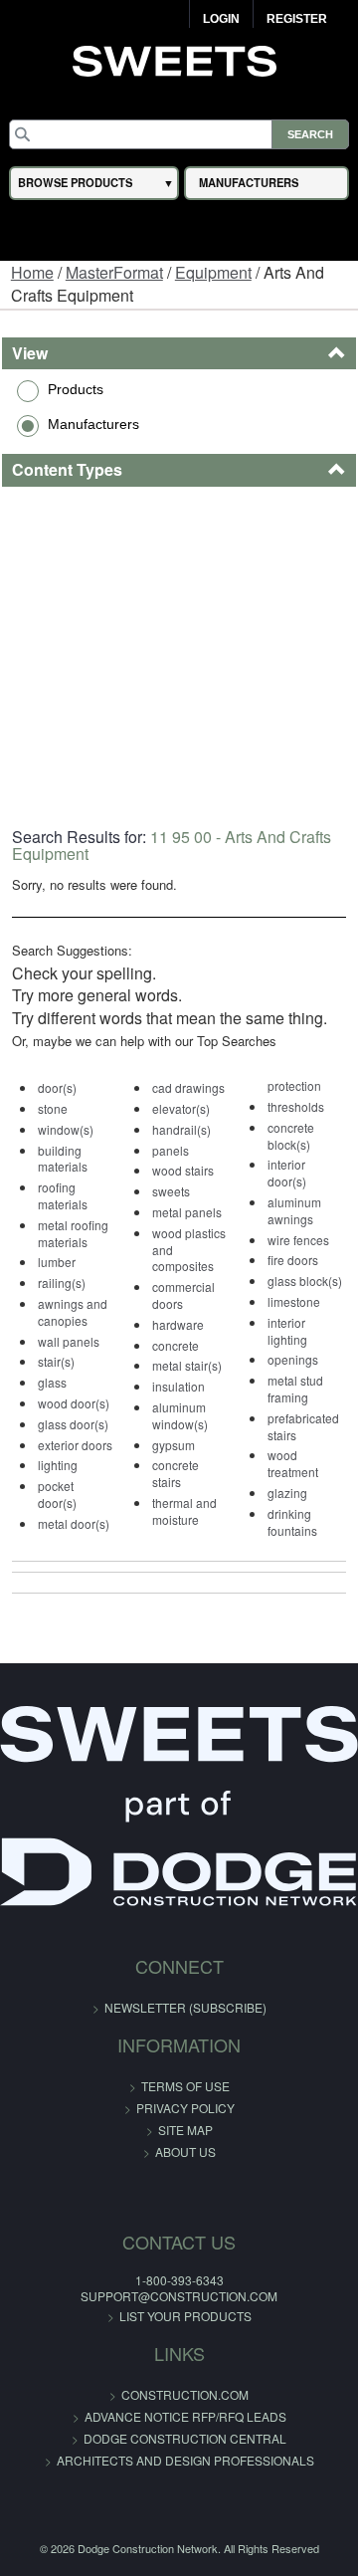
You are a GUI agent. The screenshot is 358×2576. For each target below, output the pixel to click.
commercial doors (183, 1295)
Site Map (185, 2130)
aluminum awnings (294, 1210)
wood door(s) (74, 1403)
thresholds (296, 1106)
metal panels (187, 1212)
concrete (176, 1345)
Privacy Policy (185, 2108)
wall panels (69, 1341)
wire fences (298, 1240)
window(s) (66, 1129)
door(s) (57, 1087)
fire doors (293, 1260)
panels (171, 1150)
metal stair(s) (187, 1365)
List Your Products (185, 2316)
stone (53, 1108)
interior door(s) (287, 1173)
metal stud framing (295, 1389)
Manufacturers (93, 424)
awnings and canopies (73, 1312)
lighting (58, 1465)
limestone (294, 1301)
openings (293, 1359)
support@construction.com (179, 2296)
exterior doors (75, 1445)
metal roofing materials (73, 1233)
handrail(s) (181, 1129)
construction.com (185, 2394)
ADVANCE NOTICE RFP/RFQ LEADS (185, 2416)
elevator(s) (181, 1108)
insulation (179, 1386)
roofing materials (63, 1195)
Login (221, 19)
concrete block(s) (291, 1136)
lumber (57, 1262)
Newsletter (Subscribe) (185, 2007)
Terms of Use (185, 2086)
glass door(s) (73, 1424)
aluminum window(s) (180, 1415)
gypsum (174, 1445)
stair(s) (56, 1361)
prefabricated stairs (303, 1426)
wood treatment (293, 1463)
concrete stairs (176, 1473)
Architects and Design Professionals (185, 2460)
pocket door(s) (57, 1494)
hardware (178, 1324)
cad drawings (188, 1087)
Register (297, 19)
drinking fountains (292, 1522)
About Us (185, 2151)
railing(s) (62, 1283)
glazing (287, 1493)
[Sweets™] (179, 59)
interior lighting (287, 1331)
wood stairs (183, 1170)
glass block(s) (305, 1281)
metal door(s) (74, 1523)
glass (52, 1382)
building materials (63, 1159)
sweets (171, 1191)
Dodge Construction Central (185, 2438)
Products (76, 389)
